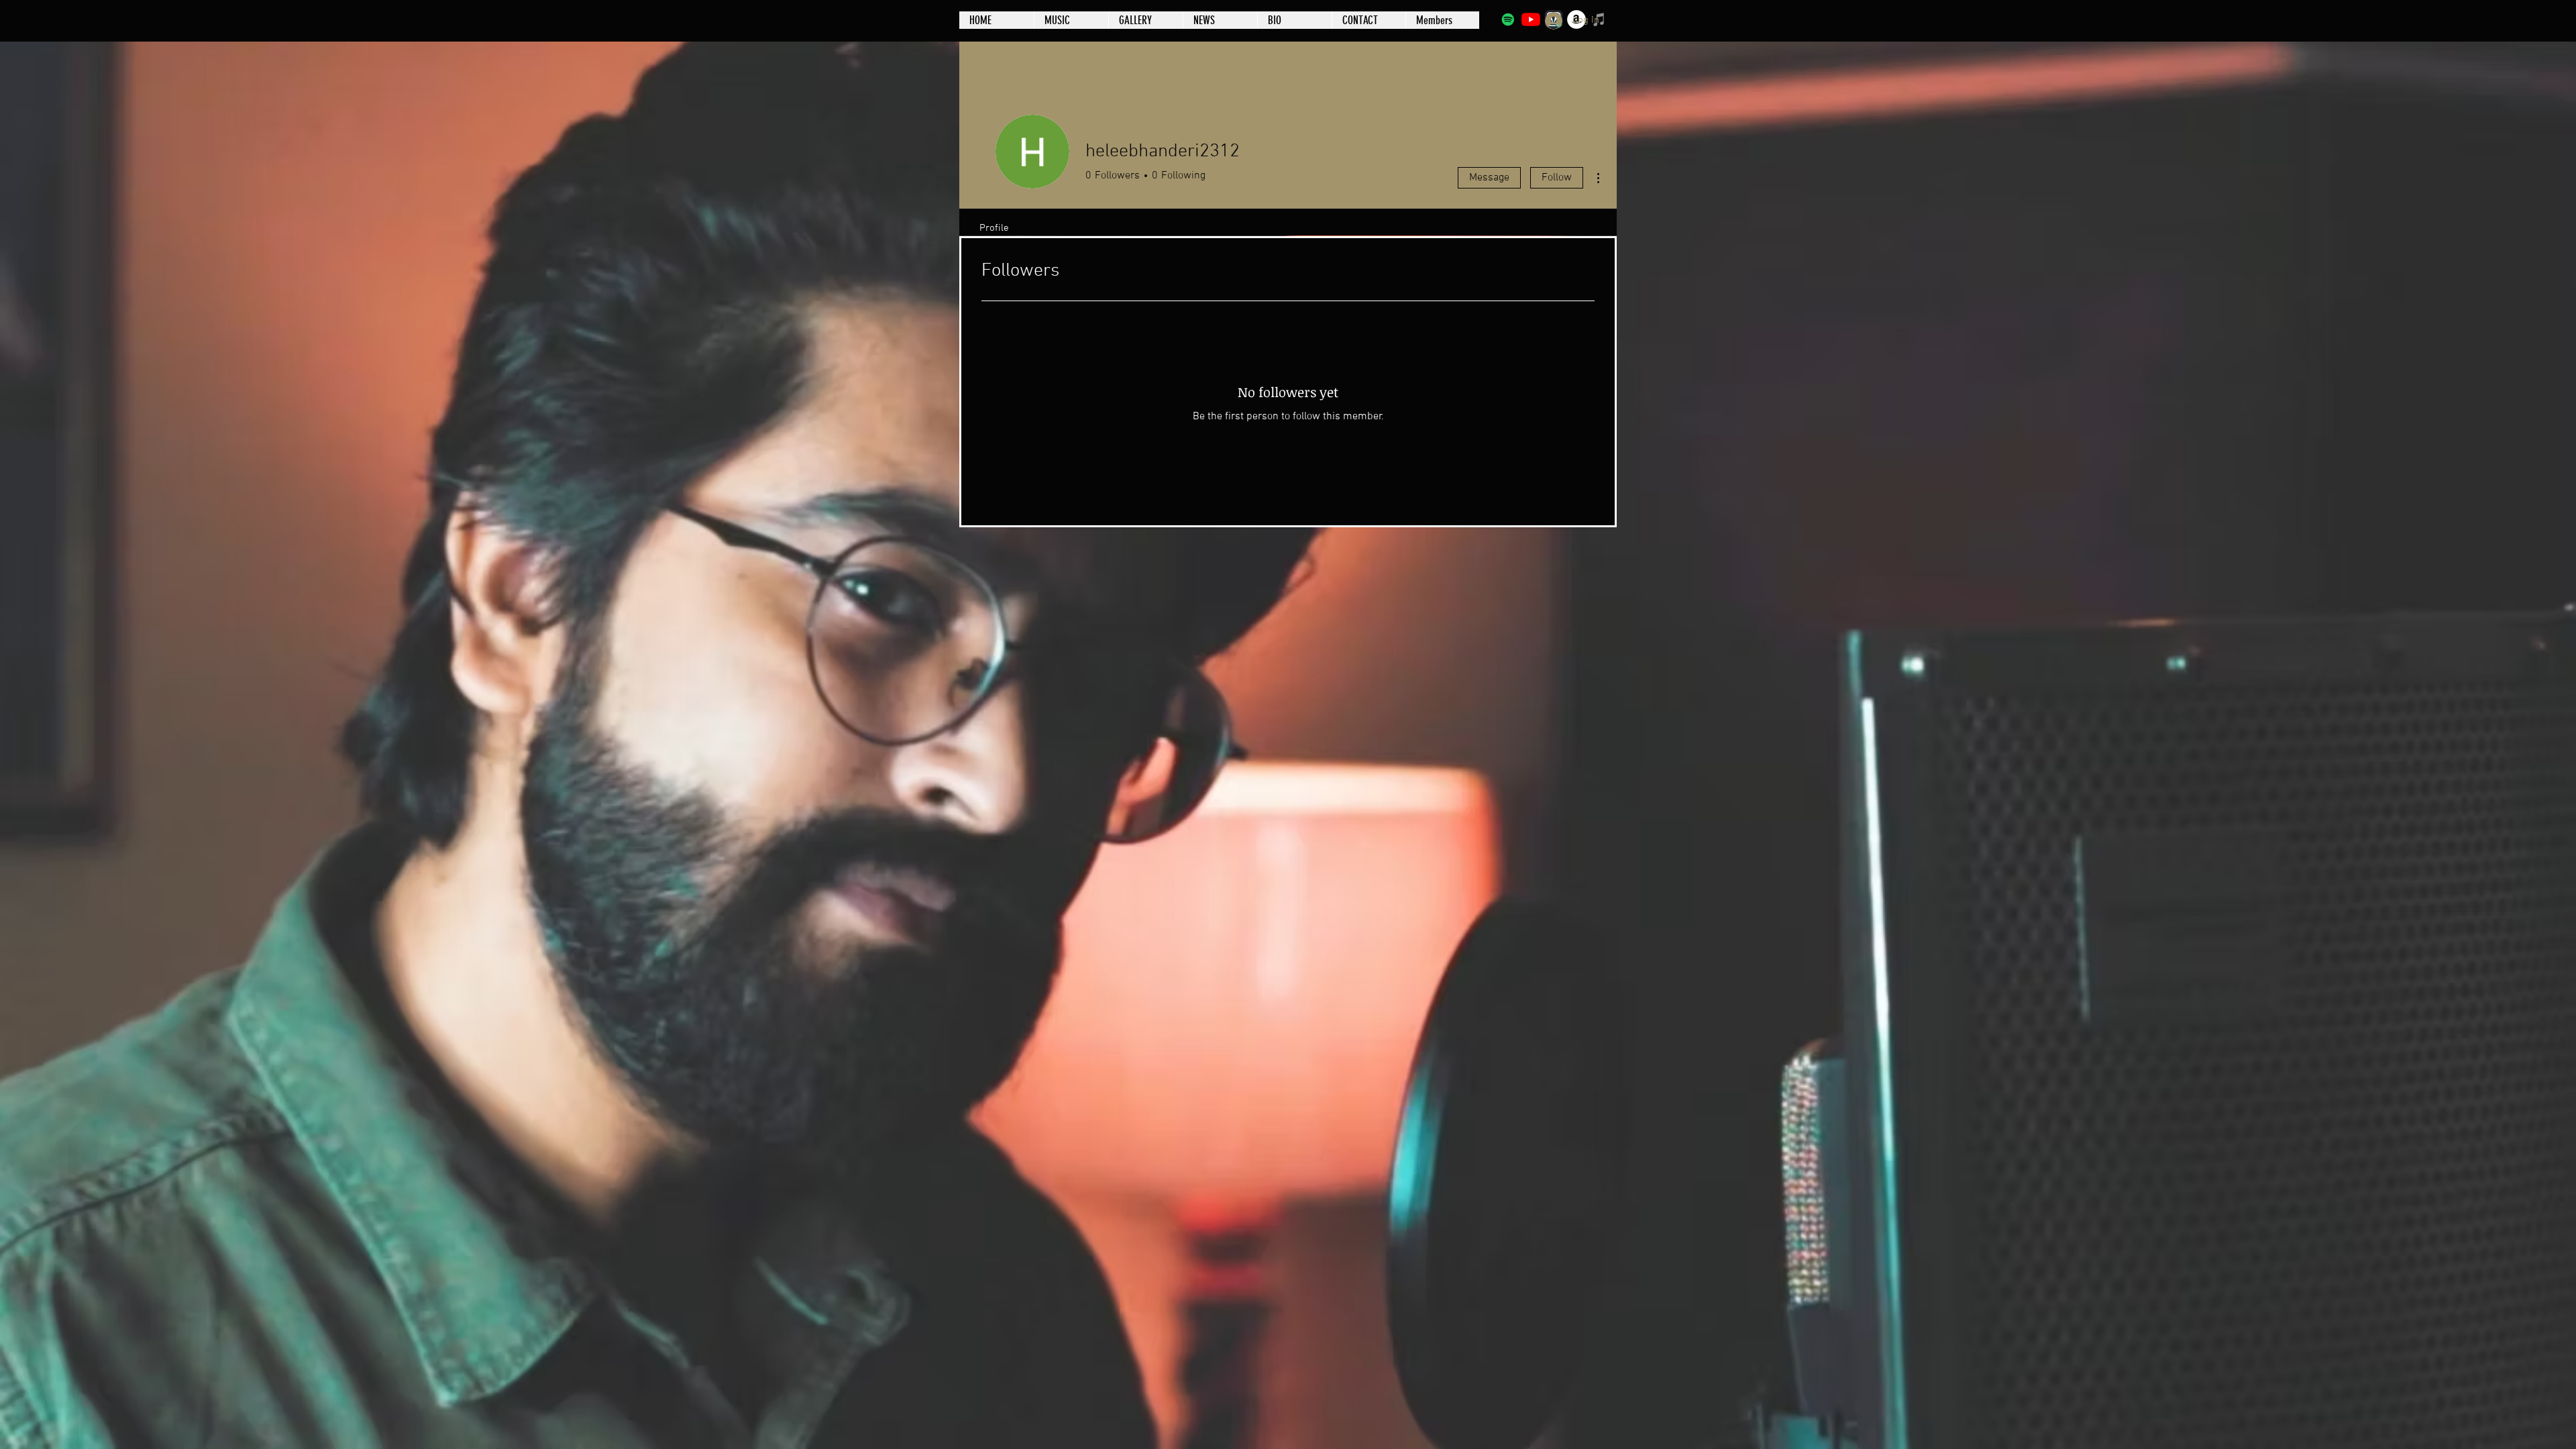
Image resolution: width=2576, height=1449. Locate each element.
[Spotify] (1508, 19)
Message (1489, 178)
